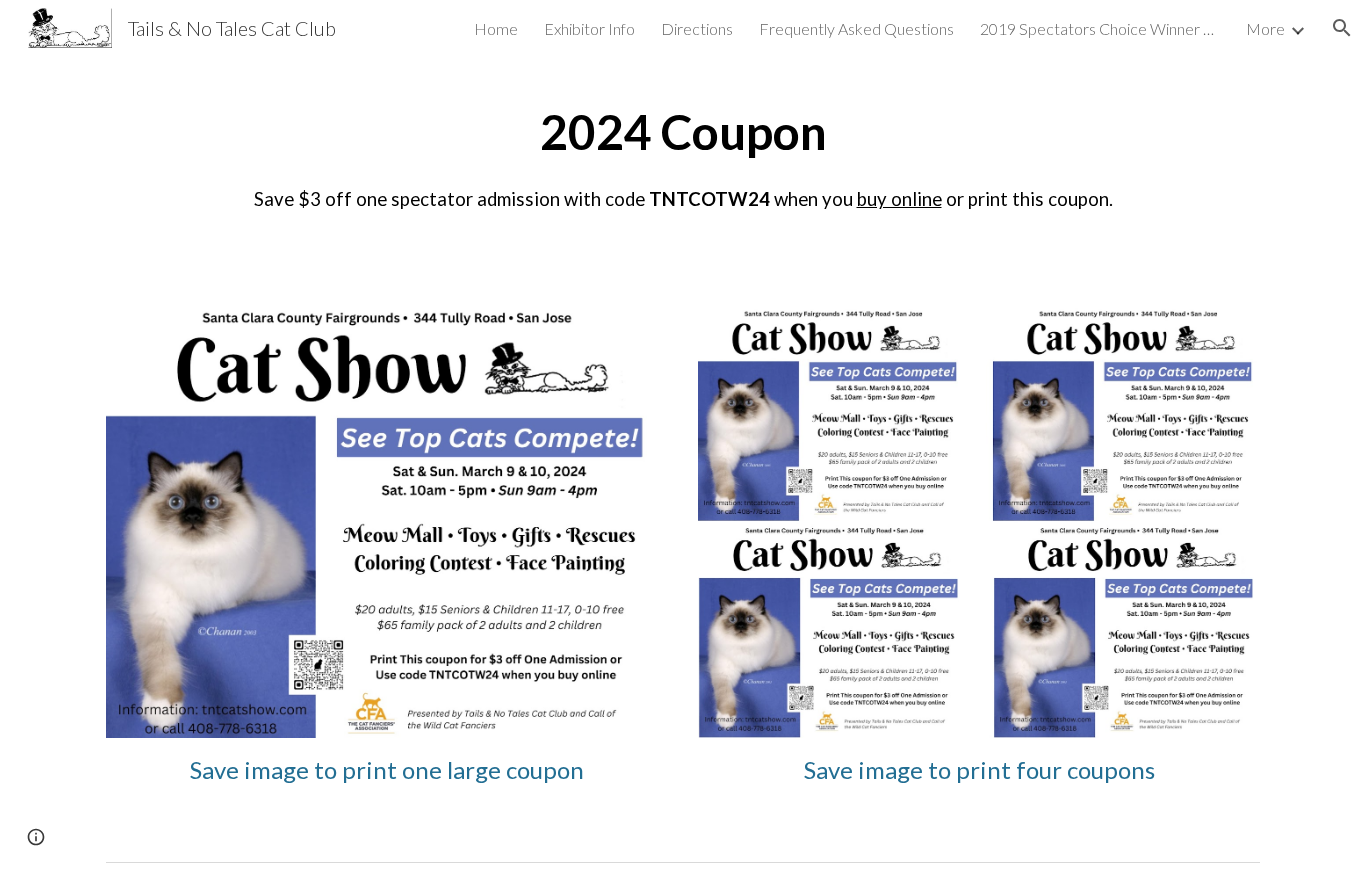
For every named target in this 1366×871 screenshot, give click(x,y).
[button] (1342, 28)
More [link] (1265, 28)
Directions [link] (697, 28)
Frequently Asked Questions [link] (856, 28)
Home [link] (496, 28)
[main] (683, 153)
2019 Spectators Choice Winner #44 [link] (1100, 28)
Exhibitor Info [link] (589, 28)
